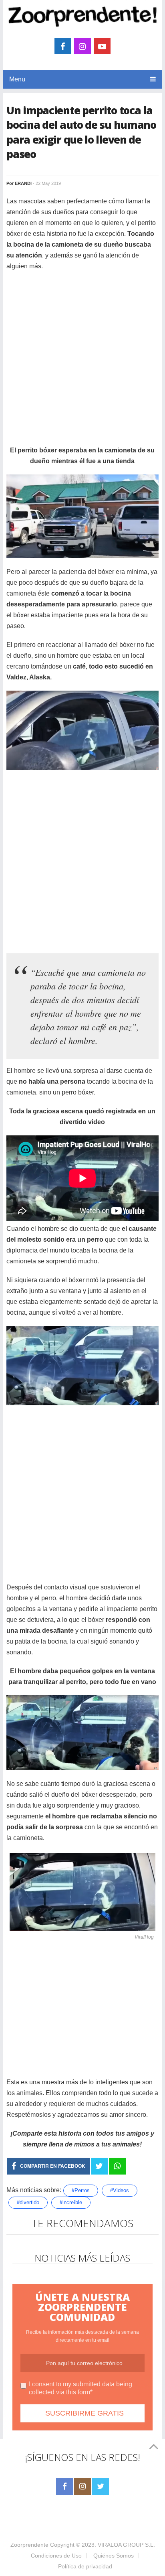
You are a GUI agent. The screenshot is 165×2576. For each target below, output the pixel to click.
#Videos (120, 2190)
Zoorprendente (29, 2545)
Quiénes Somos (114, 2556)
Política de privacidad (85, 2566)
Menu (17, 79)
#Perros (81, 2190)
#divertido (28, 2202)
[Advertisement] (82, 362)
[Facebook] (64, 2487)
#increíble (71, 2202)
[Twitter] (101, 2487)
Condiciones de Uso (56, 2556)
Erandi (23, 183)
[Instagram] (82, 2487)
